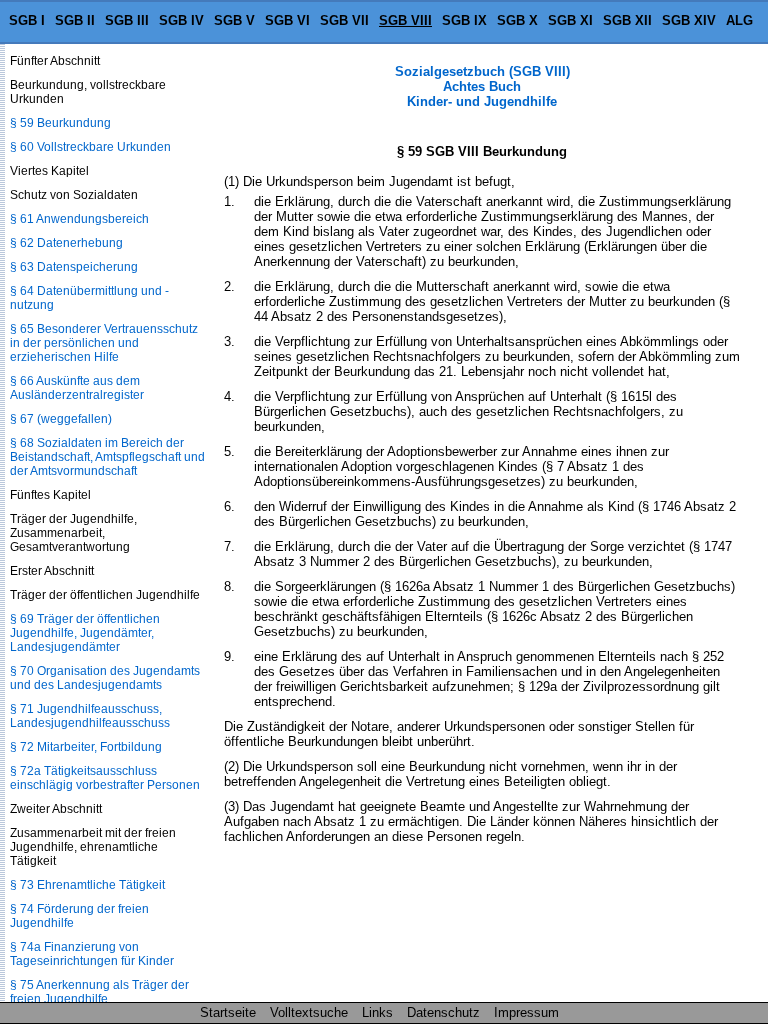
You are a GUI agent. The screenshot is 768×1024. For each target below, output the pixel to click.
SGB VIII (405, 20)
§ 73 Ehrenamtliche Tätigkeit (87, 885)
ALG (739, 20)
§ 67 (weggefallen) (61, 419)
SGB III (127, 20)
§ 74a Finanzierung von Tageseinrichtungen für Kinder (92, 954)
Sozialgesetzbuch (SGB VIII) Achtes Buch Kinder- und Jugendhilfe (482, 86)
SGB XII (627, 20)
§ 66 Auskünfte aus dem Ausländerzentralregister (77, 388)
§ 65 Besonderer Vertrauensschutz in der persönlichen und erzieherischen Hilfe (104, 343)
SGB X (517, 20)
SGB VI (287, 20)
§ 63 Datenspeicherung (74, 267)
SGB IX (464, 20)
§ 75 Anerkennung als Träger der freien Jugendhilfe (99, 992)
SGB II (75, 20)
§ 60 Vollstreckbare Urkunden (90, 147)
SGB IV (181, 20)
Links (377, 1012)
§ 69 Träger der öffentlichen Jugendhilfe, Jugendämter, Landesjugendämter (85, 633)
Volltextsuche (309, 1012)
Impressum (526, 1012)
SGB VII (344, 20)
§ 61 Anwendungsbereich (79, 219)
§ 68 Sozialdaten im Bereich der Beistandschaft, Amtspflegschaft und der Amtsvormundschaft (107, 457)
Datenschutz (443, 1012)
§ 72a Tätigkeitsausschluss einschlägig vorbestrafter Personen (105, 778)
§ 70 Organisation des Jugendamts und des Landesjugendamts (105, 678)
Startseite (228, 1012)
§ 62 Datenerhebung (66, 243)
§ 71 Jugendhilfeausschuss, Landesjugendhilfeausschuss (90, 716)
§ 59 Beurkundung (60, 123)
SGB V (234, 20)
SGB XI (570, 20)
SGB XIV (689, 20)
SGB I (27, 20)
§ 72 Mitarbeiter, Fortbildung (86, 747)
